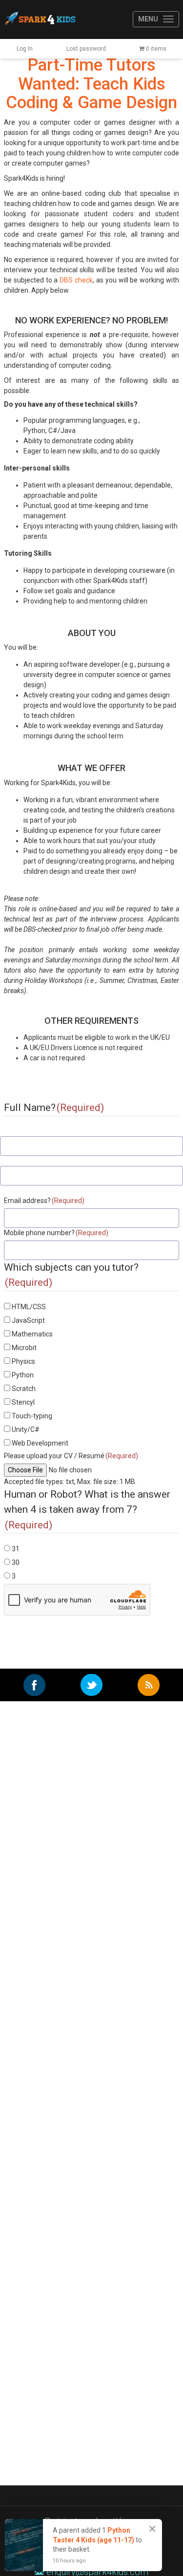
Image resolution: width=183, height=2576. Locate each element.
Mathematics (32, 1334)
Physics (23, 1361)
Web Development (40, 1443)
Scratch (24, 1389)
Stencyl (23, 1402)
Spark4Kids (40, 19)
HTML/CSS (29, 1307)
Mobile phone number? (56, 1233)
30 (16, 1562)
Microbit (24, 1348)
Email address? (44, 1201)
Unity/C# (26, 1429)
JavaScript (28, 1320)
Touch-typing (32, 1416)
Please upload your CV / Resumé (71, 1456)
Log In (25, 49)
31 (16, 1549)
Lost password (86, 49)
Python (23, 1375)
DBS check (76, 280)
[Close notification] (152, 2529)
